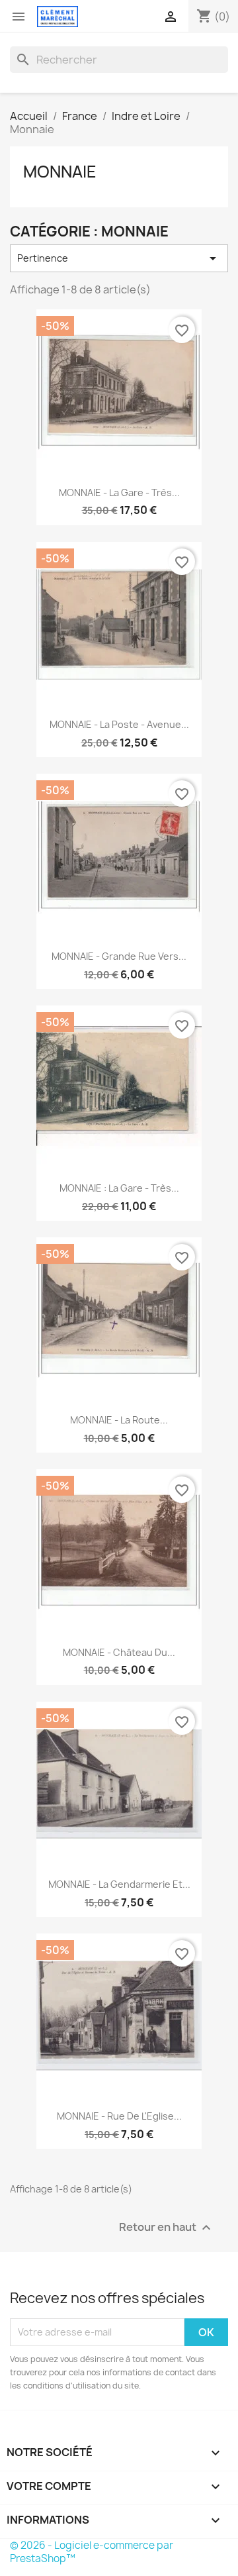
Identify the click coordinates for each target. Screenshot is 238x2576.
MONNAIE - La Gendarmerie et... (119, 1884)
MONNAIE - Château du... (119, 1652)
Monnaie (60, 172)
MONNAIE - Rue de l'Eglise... (119, 2116)
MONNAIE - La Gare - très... (119, 492)
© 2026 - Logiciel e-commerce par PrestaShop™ (92, 2552)
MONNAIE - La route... (119, 1420)
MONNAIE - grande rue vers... (119, 956)
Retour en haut (167, 2227)
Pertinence (119, 258)
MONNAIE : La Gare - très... (119, 1188)
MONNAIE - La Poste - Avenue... (119, 724)
